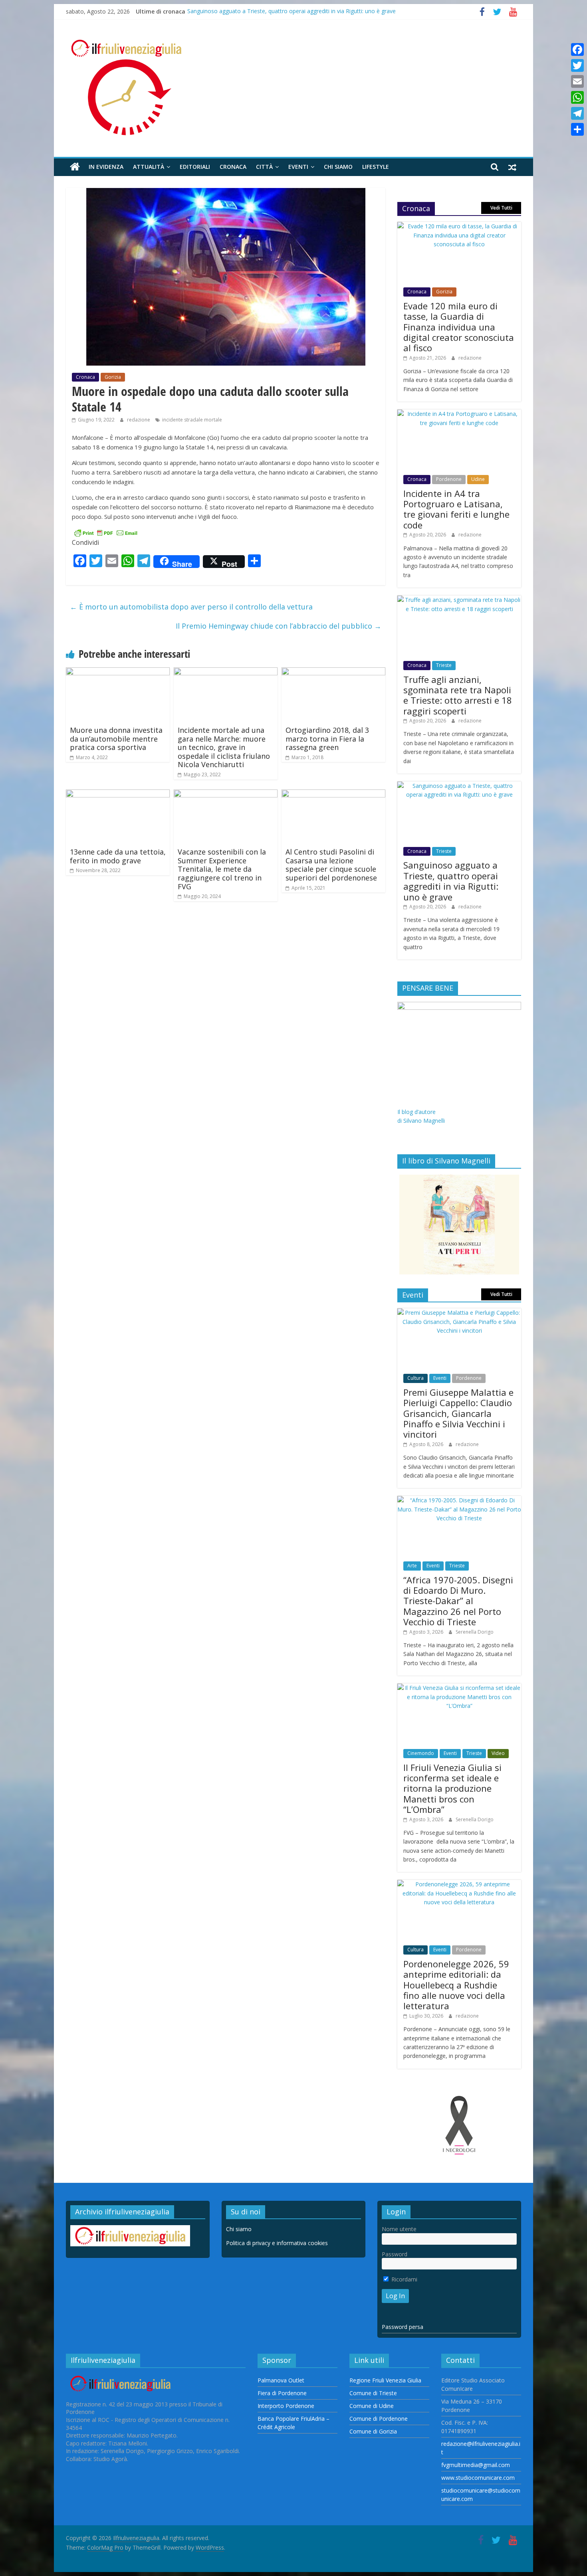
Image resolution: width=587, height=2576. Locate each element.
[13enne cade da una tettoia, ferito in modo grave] (118, 794)
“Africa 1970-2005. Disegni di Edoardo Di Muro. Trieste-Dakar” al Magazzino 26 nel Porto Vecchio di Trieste (458, 1601)
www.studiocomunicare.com (478, 2478)
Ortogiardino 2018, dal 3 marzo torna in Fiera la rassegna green (327, 739)
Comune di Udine (372, 2406)
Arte (412, 1566)
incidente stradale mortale (192, 420)
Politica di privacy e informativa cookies (277, 2243)
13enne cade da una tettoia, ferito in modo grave (118, 856)
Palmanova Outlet (281, 2380)
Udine (478, 479)
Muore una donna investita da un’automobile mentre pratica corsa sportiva (116, 739)
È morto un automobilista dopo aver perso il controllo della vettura (191, 607)
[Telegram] (577, 113)
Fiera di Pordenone (282, 2393)
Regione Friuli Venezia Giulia (385, 2380)
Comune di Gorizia (373, 2431)
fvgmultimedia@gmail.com (476, 2465)
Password (395, 2254)
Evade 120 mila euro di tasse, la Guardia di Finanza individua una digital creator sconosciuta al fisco (459, 327)
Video (498, 1753)
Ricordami (404, 2279)
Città (264, 167)
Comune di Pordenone (379, 2419)
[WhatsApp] (577, 97)
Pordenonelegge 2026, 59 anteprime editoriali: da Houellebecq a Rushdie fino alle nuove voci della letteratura (456, 1985)
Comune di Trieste (373, 2393)
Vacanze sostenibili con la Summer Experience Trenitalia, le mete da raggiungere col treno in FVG (222, 869)
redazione (139, 420)
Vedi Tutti (501, 208)
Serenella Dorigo (475, 1632)
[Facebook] (577, 49)
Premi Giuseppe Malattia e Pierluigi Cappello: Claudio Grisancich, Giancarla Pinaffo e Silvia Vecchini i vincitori (458, 1413)
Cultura (415, 1378)
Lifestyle (376, 167)
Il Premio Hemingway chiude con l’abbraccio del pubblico (279, 626)
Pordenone (449, 479)
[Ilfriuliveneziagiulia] (75, 167)
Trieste (444, 665)
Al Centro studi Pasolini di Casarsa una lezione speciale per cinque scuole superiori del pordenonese (331, 865)
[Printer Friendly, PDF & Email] (106, 532)
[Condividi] (577, 129)
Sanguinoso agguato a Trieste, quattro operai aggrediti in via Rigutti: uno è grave (292, 11)
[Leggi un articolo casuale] (512, 167)
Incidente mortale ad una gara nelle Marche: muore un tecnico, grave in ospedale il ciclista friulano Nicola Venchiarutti (224, 747)
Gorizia (113, 377)
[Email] (577, 81)
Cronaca (233, 167)
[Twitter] (577, 65)
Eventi (298, 167)
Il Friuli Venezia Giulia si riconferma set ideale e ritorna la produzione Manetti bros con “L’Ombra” (452, 1789)
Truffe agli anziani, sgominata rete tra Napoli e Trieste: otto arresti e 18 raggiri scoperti (458, 695)
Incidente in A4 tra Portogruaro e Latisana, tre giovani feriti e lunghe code (456, 509)
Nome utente (399, 2229)
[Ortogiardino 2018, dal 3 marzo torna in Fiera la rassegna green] (333, 672)
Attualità (149, 167)
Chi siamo (338, 167)
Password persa (403, 2327)
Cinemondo (421, 1753)
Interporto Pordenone (286, 2406)
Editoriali (195, 167)
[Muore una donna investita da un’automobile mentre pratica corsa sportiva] (118, 672)
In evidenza (106, 167)
